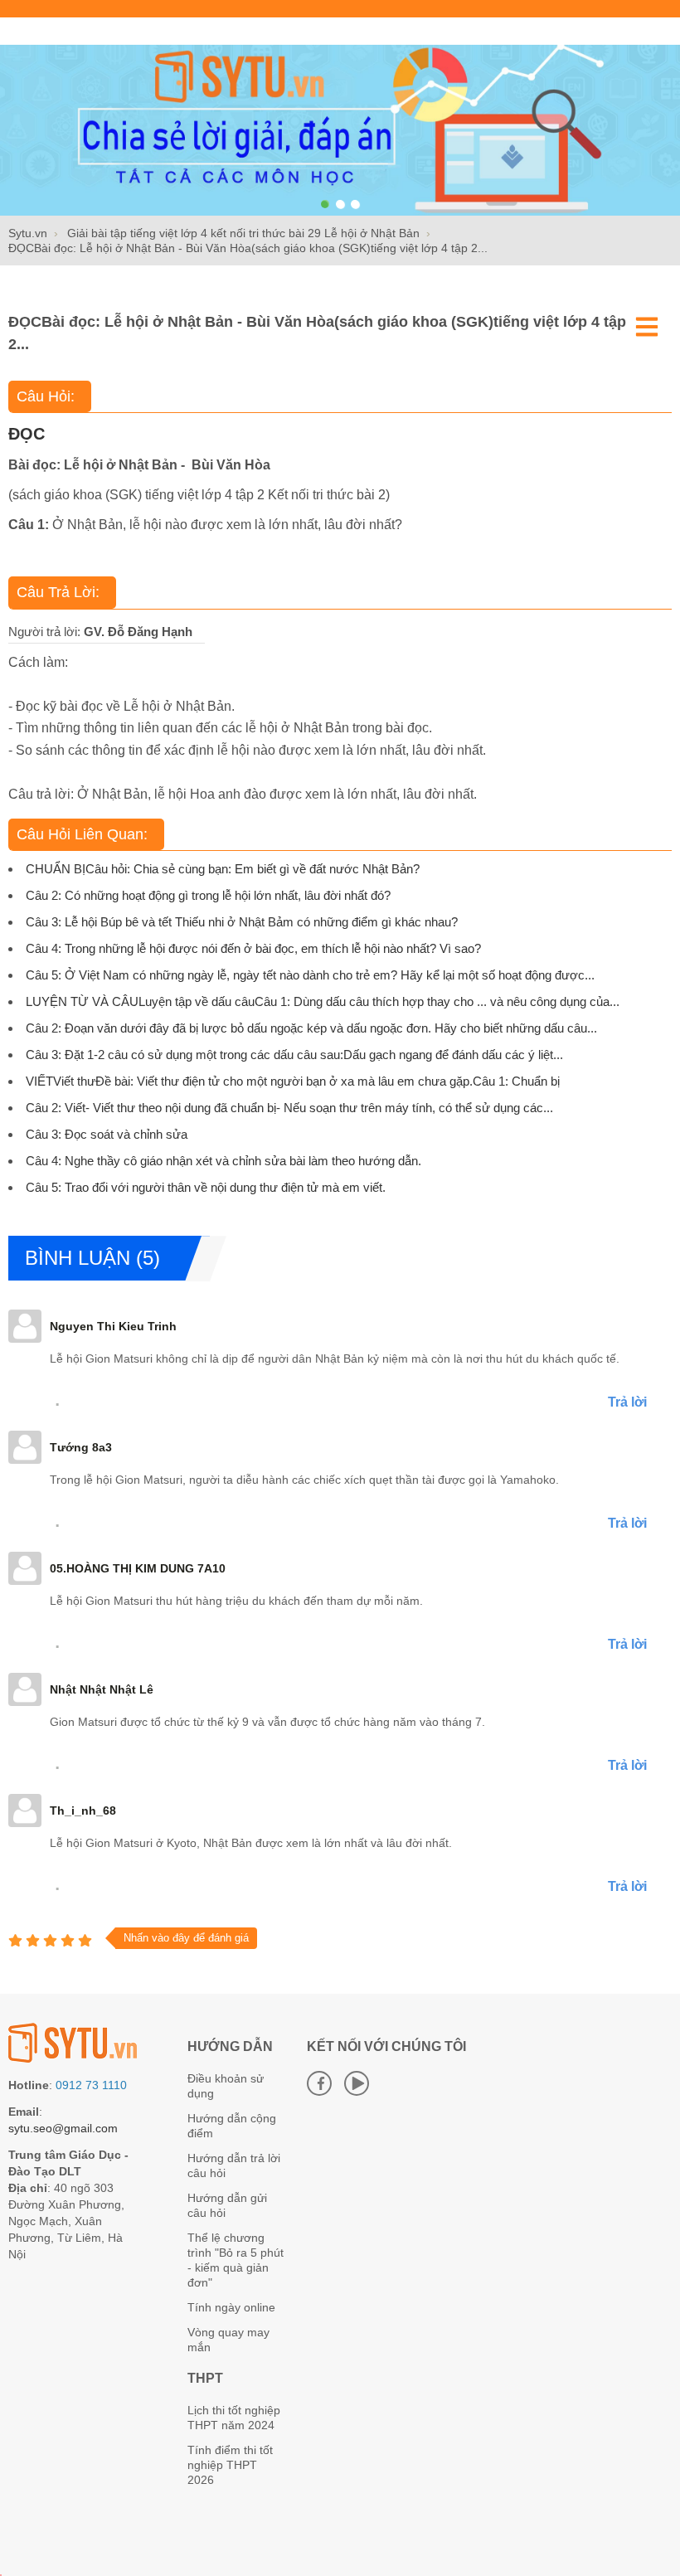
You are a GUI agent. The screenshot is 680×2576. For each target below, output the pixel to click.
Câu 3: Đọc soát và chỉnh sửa (107, 1134)
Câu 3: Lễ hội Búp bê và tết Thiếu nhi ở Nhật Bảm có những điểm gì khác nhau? (242, 922)
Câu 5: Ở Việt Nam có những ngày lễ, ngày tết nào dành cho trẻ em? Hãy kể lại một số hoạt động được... (310, 975)
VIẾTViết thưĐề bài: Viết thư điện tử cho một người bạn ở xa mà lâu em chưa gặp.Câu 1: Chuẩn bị (293, 1081)
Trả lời (627, 1402)
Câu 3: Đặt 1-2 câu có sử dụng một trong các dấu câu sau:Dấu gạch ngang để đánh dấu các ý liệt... (294, 1055)
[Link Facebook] (319, 2083)
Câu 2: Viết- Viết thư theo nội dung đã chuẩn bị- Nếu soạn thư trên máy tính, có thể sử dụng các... (289, 1108)
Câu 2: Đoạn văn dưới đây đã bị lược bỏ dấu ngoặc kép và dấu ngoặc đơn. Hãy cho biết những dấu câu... (311, 1028)
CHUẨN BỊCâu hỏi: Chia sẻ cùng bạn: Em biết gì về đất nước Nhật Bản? (223, 869)
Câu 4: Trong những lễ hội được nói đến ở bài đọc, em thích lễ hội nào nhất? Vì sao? (253, 948)
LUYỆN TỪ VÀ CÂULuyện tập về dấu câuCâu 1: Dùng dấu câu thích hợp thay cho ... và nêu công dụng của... (323, 1001)
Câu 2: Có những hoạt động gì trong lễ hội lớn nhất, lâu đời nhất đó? (208, 895)
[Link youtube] (357, 2083)
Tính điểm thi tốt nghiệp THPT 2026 (230, 2465)
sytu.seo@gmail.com (63, 2128)
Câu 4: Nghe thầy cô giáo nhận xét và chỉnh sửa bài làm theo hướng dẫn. (223, 1161)
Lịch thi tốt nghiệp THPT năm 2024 (234, 2418)
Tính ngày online (231, 2307)
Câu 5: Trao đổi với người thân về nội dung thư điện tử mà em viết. (206, 1187)
